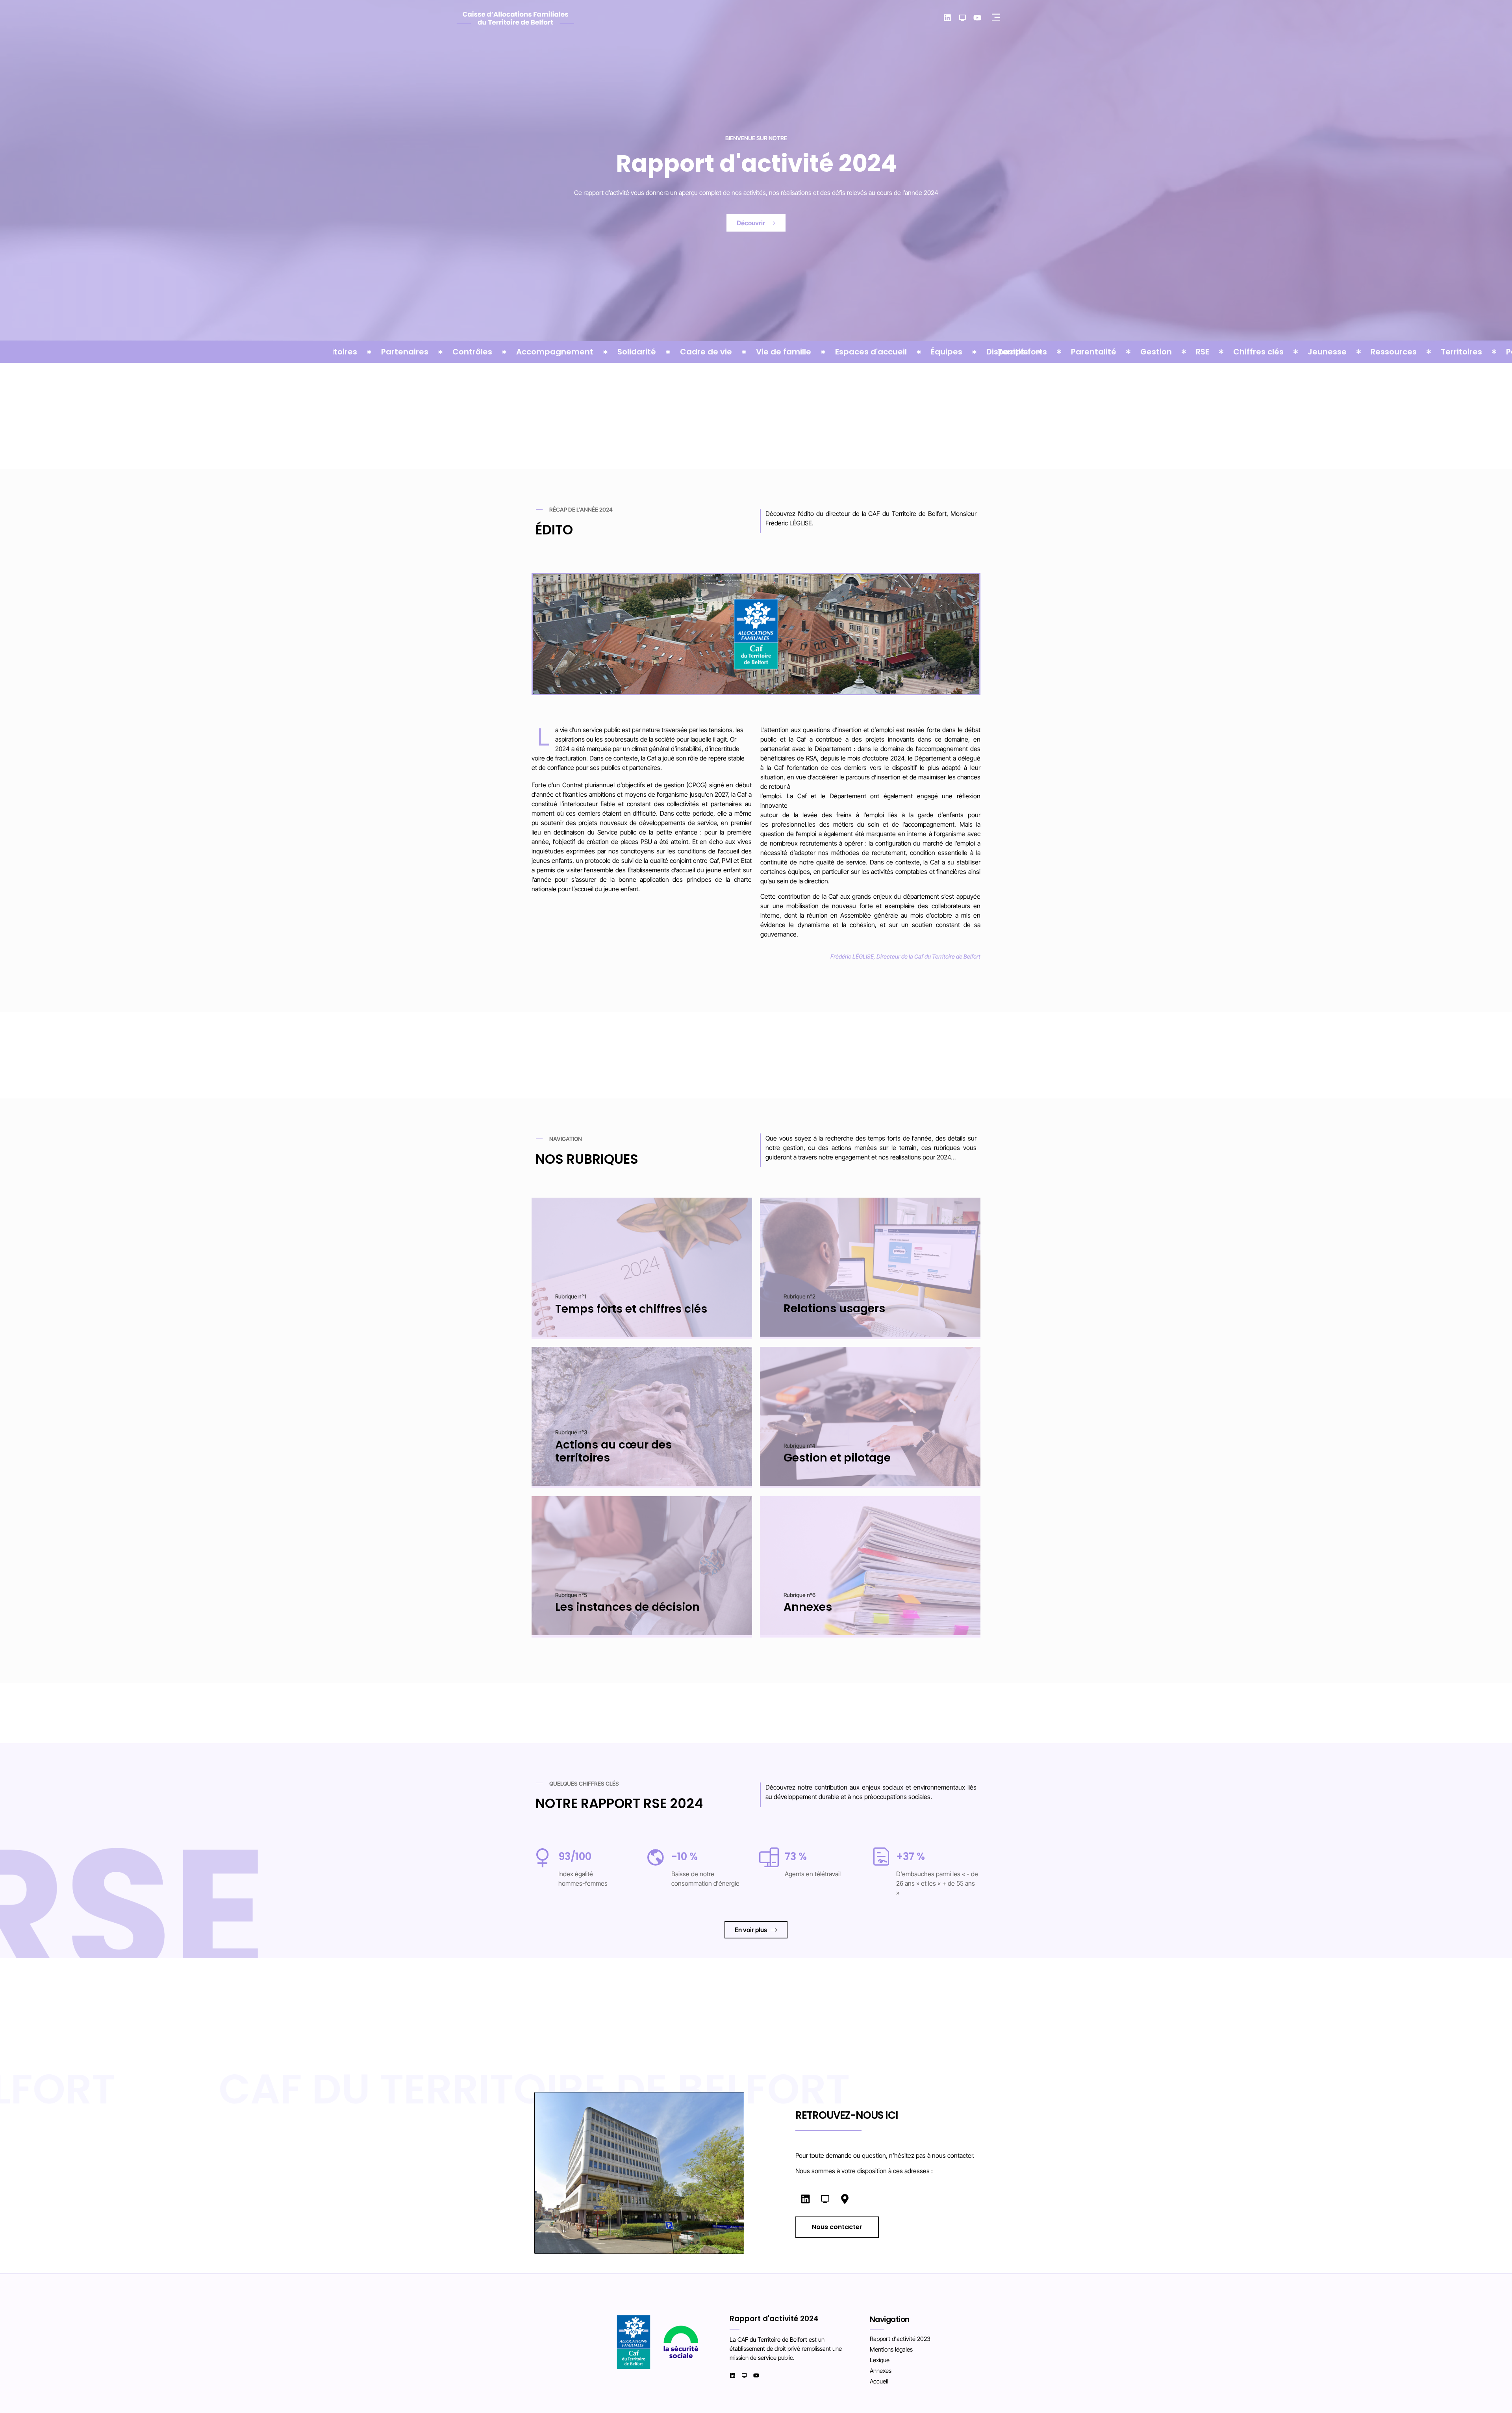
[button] (996, 18)
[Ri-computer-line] (962, 18)
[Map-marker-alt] (845, 2199)
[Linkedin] (947, 18)
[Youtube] (977, 18)
